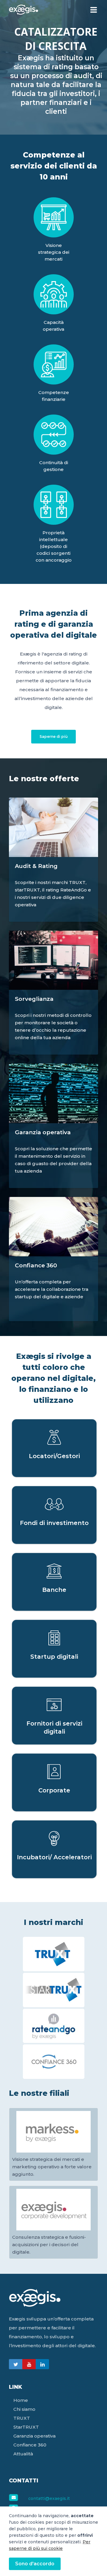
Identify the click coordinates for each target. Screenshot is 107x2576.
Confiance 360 (30, 2445)
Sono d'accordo (35, 2564)
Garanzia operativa (34, 2436)
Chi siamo (24, 2409)
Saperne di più (54, 736)
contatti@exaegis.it (49, 2498)
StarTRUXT (26, 2427)
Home (21, 2400)
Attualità (23, 2454)
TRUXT (22, 2418)
